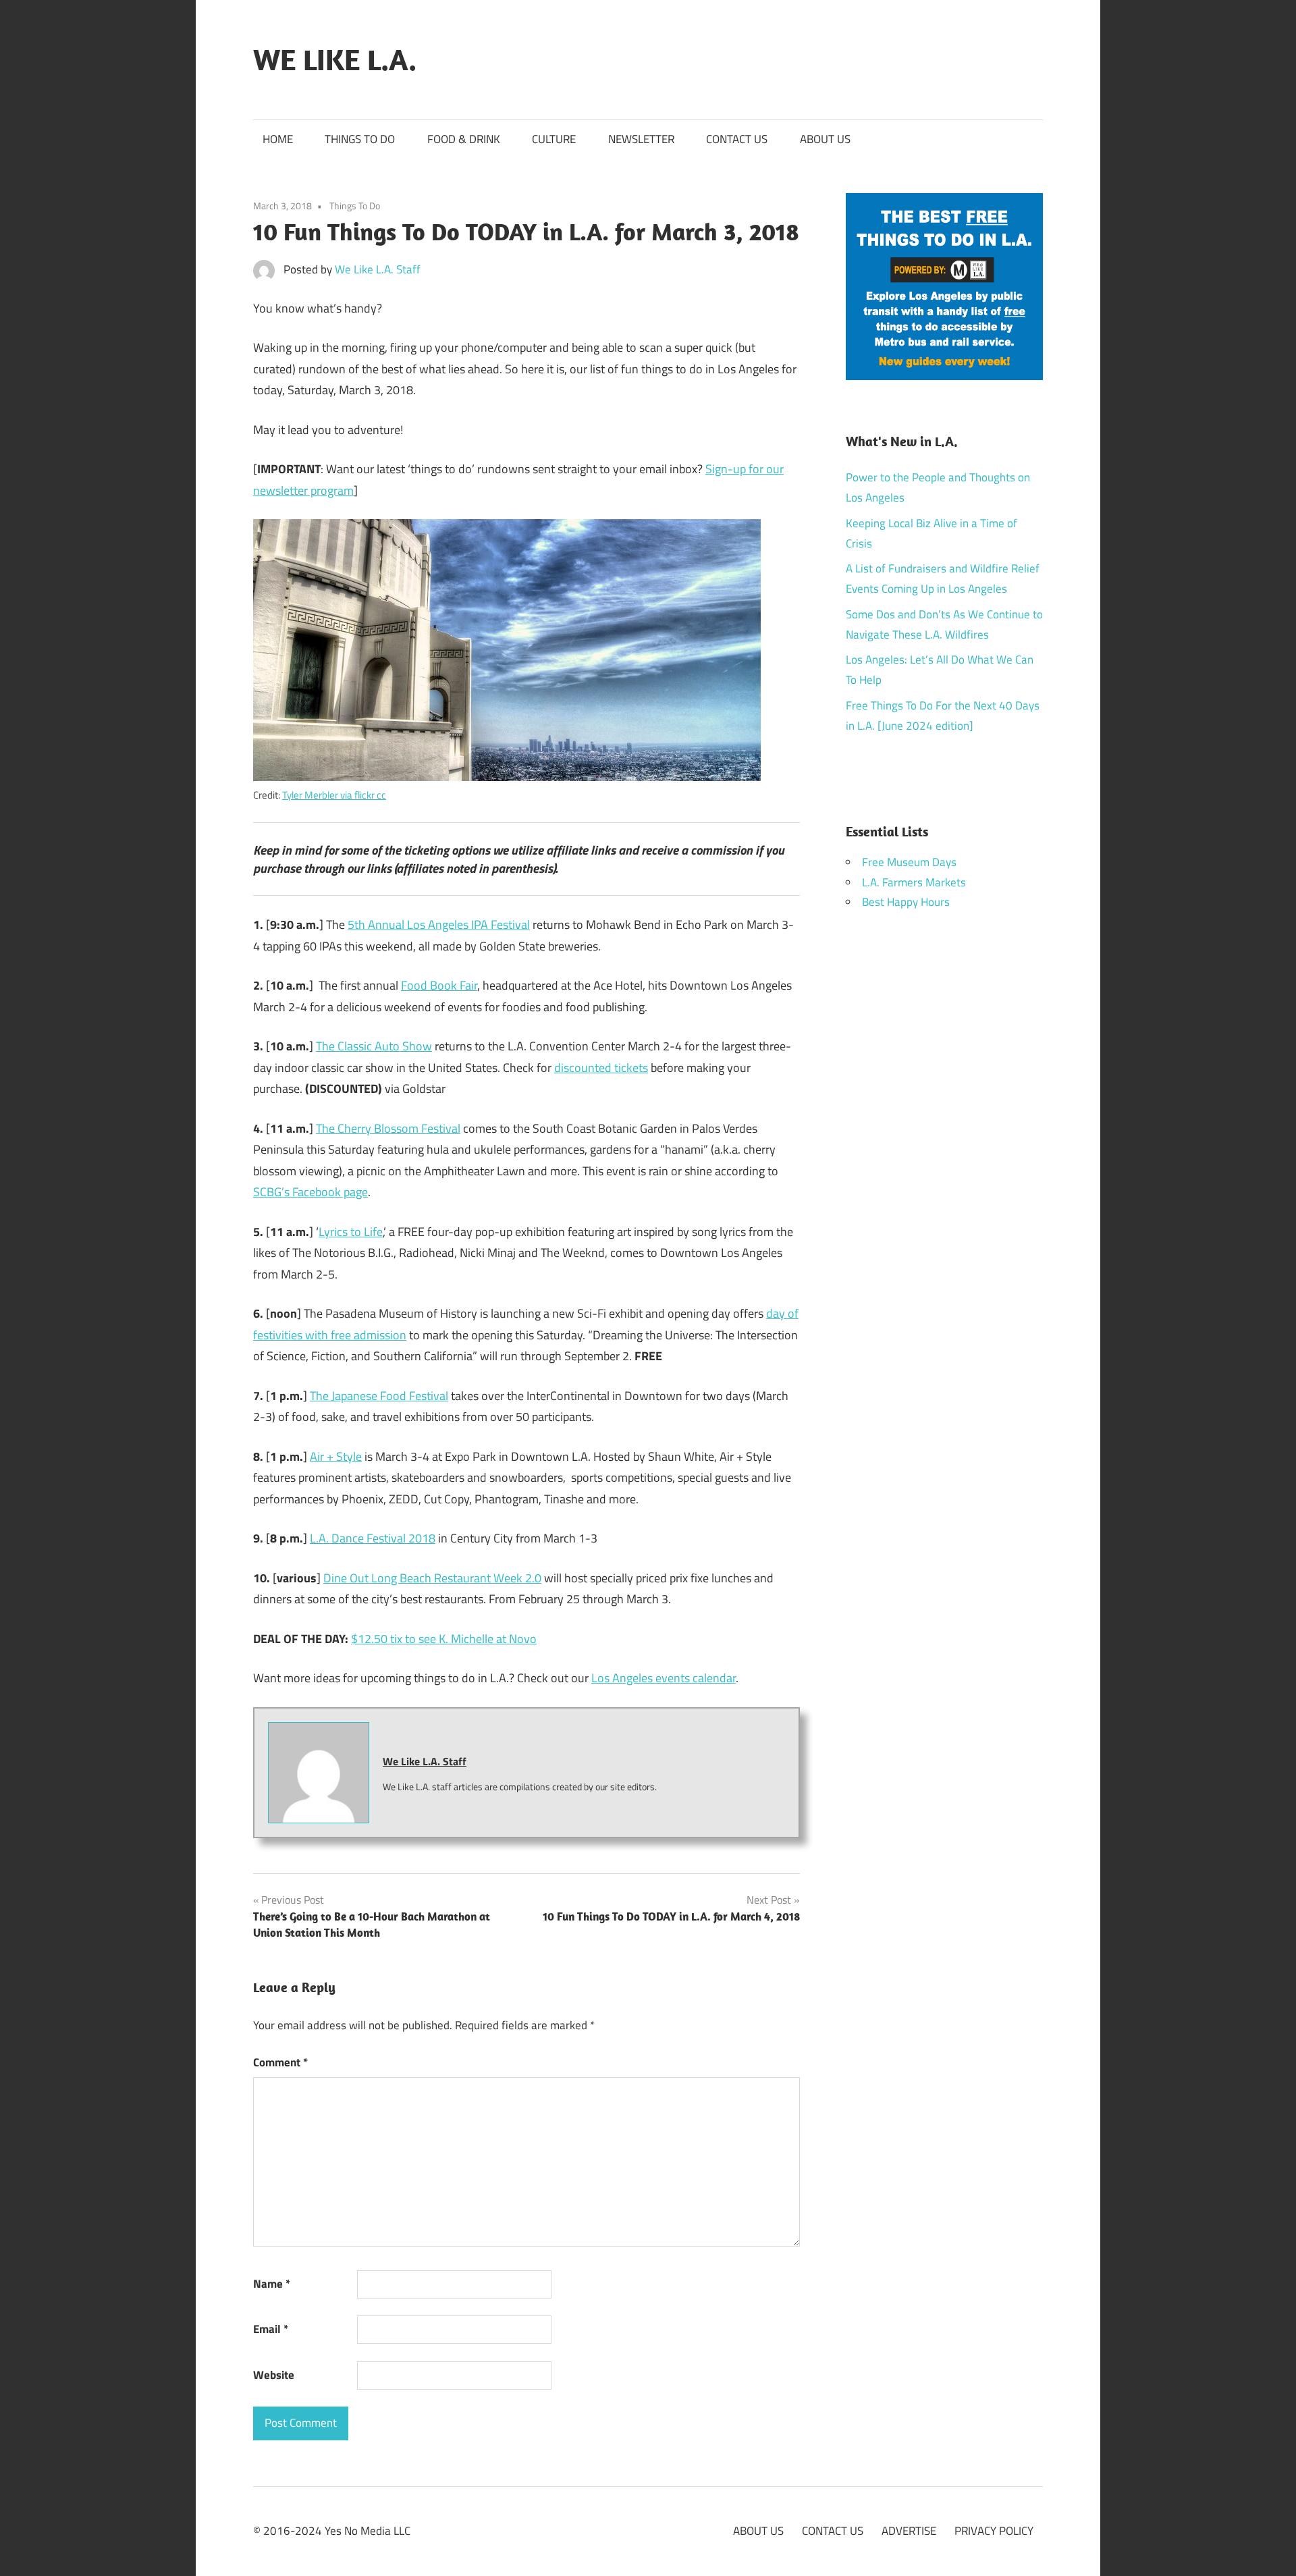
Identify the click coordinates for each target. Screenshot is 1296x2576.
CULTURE (554, 139)
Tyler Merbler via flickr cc (334, 795)
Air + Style (336, 1456)
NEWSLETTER (641, 139)
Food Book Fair (439, 985)
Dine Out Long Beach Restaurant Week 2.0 (432, 1578)
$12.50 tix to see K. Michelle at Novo (444, 1639)
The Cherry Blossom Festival (388, 1128)
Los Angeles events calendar (664, 1678)
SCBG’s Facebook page (310, 1192)
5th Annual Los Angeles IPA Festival (439, 924)
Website (274, 2375)
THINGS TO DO (360, 139)
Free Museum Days (909, 862)
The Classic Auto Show (374, 1046)
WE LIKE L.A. (335, 59)
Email (271, 2329)
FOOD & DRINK (464, 139)
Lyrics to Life (351, 1232)
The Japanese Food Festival (379, 1396)
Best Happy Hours (906, 902)
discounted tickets (601, 1068)
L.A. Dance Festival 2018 (373, 1538)
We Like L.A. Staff (378, 269)
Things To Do (355, 206)
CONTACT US (737, 139)
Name (272, 2284)
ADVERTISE (909, 2531)
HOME (278, 139)
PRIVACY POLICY (994, 2531)
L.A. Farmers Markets (914, 882)
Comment (280, 2062)
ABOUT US (825, 139)
